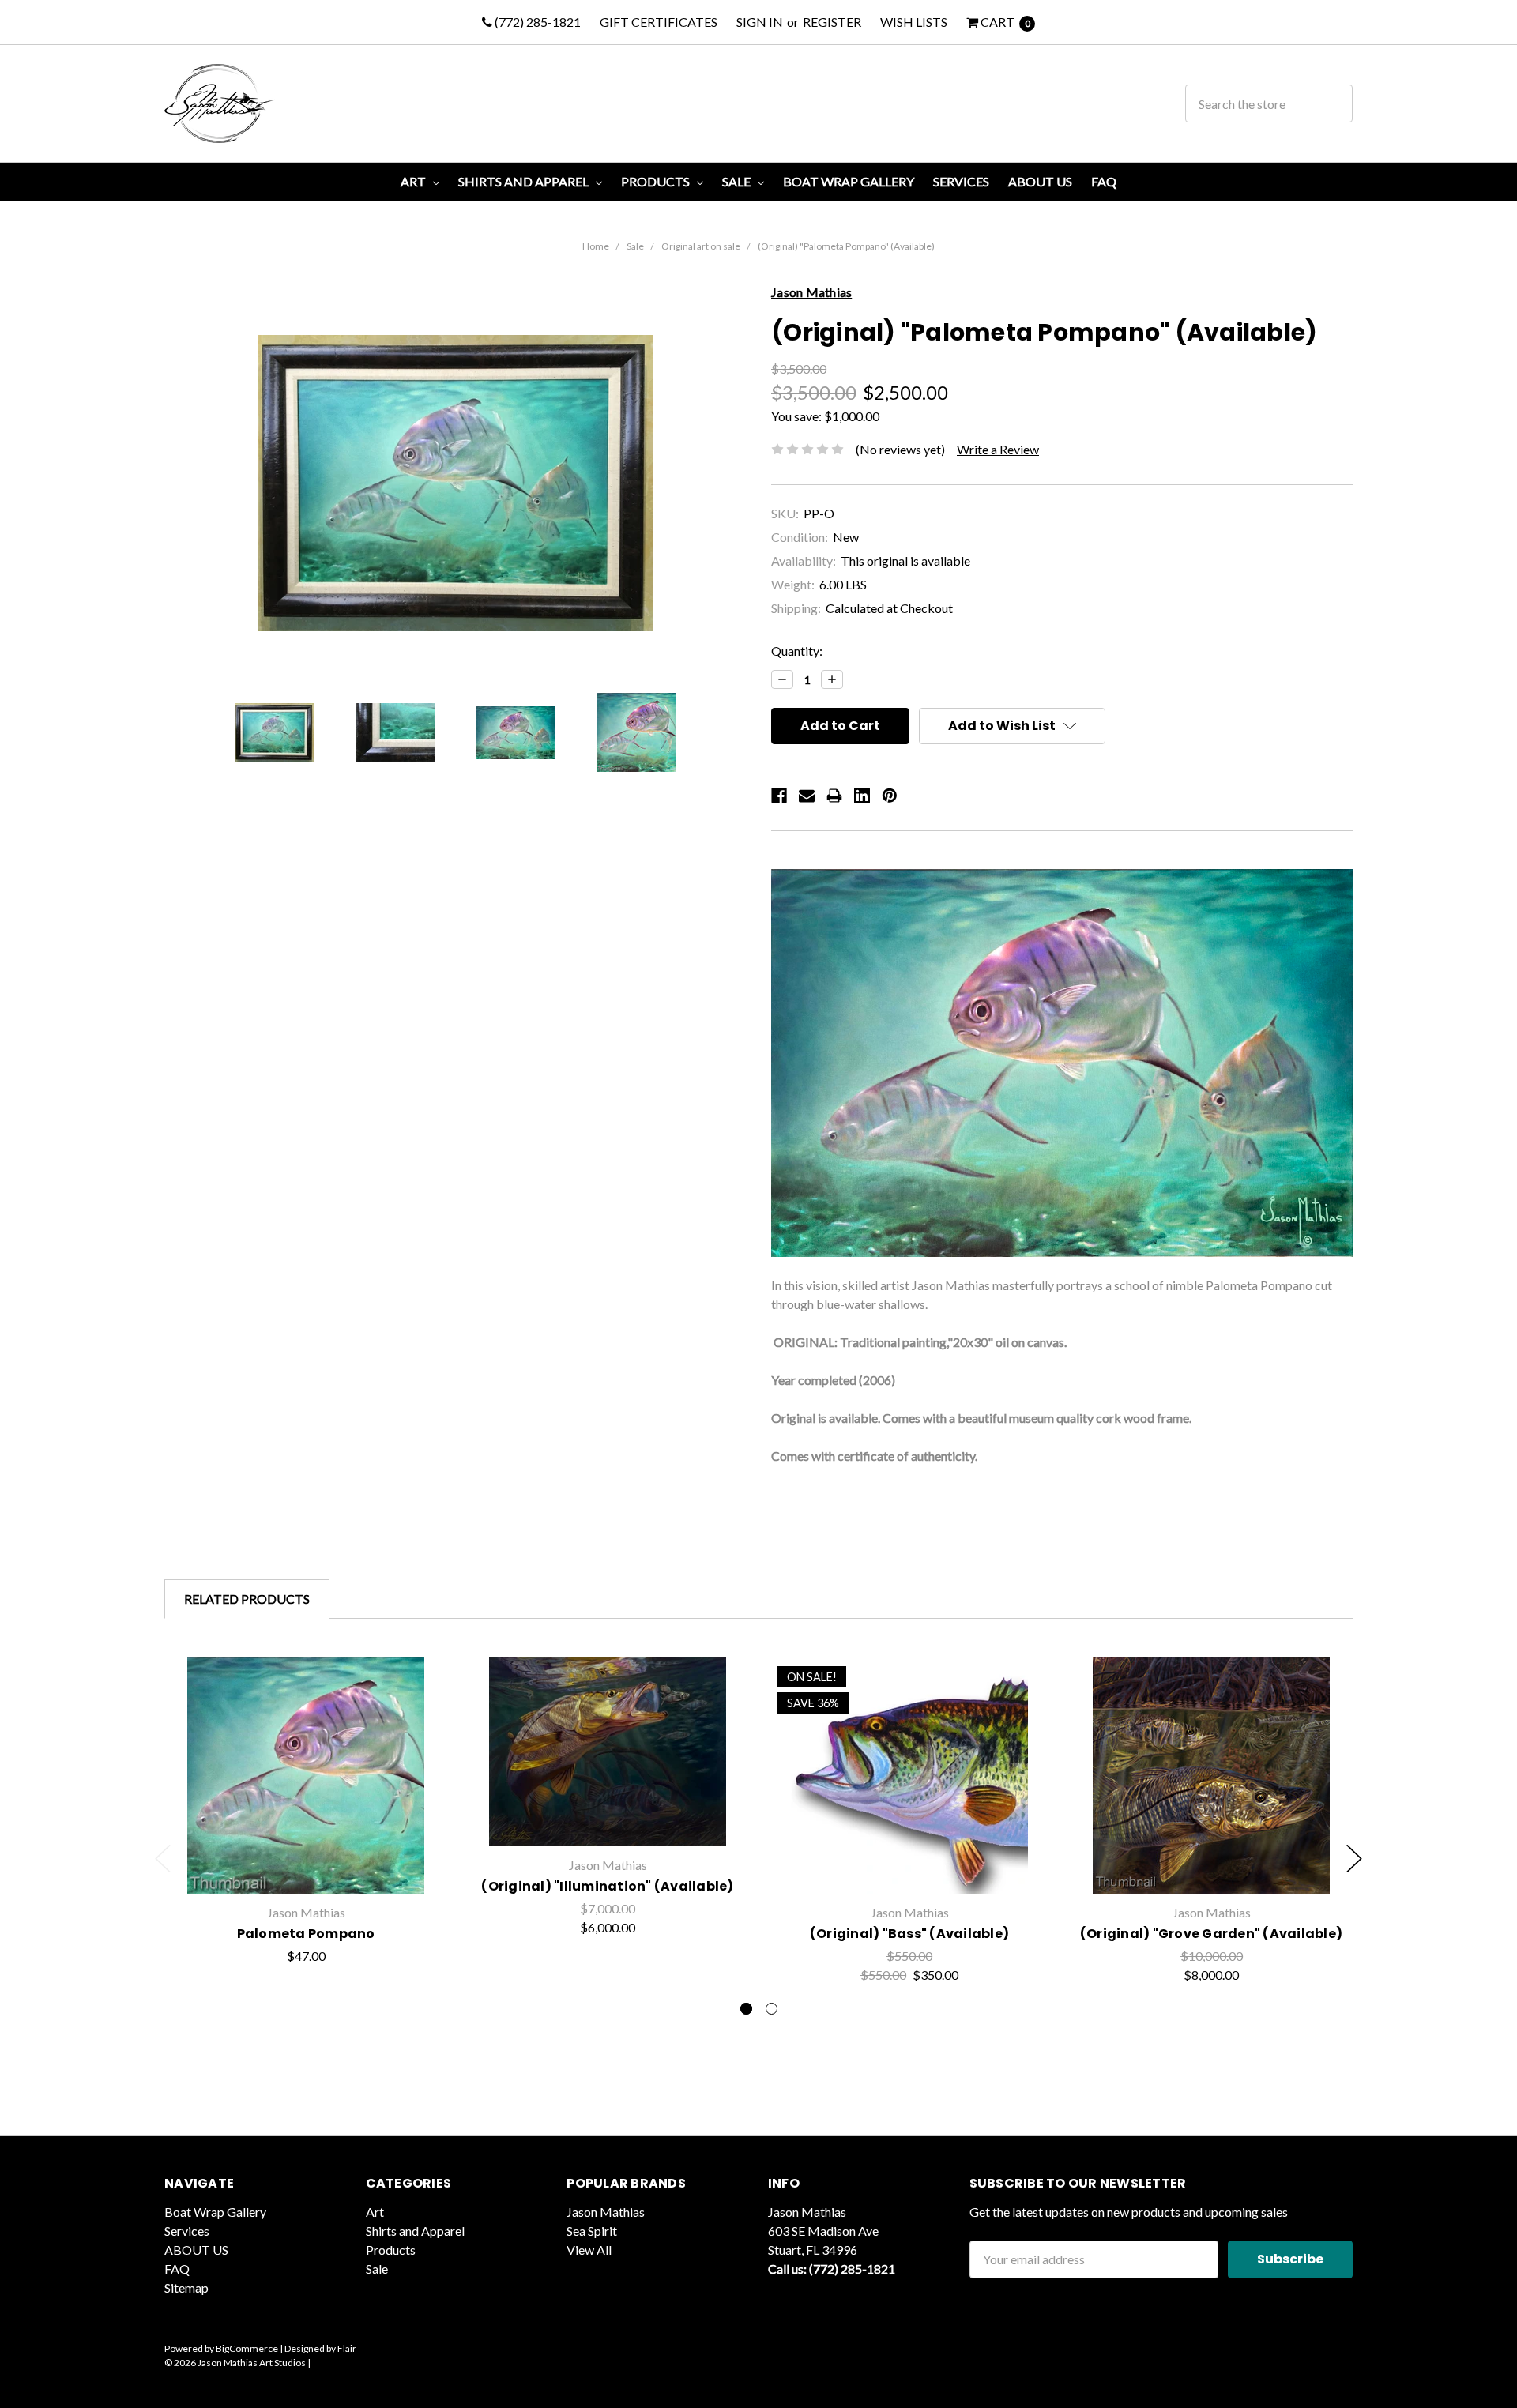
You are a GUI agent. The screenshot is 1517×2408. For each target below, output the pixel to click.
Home (596, 246)
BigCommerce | (249, 2348)
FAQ (1104, 181)
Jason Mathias (606, 2212)
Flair (347, 2348)
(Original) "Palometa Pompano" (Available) (846, 246)
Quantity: (797, 651)
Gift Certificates (659, 22)
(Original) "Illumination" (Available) (607, 1886)
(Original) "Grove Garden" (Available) (1211, 1934)
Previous (163, 1859)
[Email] (807, 796)
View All (589, 2250)
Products (657, 181)
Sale (738, 181)
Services (961, 181)
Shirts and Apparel (525, 181)
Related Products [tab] (247, 1599)
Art (414, 181)
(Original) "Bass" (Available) (909, 1934)
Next (1354, 1859)
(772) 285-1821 (536, 22)
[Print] (834, 796)
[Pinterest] (890, 796)
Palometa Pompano (306, 1934)
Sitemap (186, 2288)
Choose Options (306, 1858)
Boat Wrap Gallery (849, 181)
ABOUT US (1040, 181)
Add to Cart (608, 1817)
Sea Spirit (592, 2231)
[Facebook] (779, 796)
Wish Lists (914, 22)
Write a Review (998, 449)
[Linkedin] (862, 796)
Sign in (760, 22)
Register (832, 22)
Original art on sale (701, 246)
